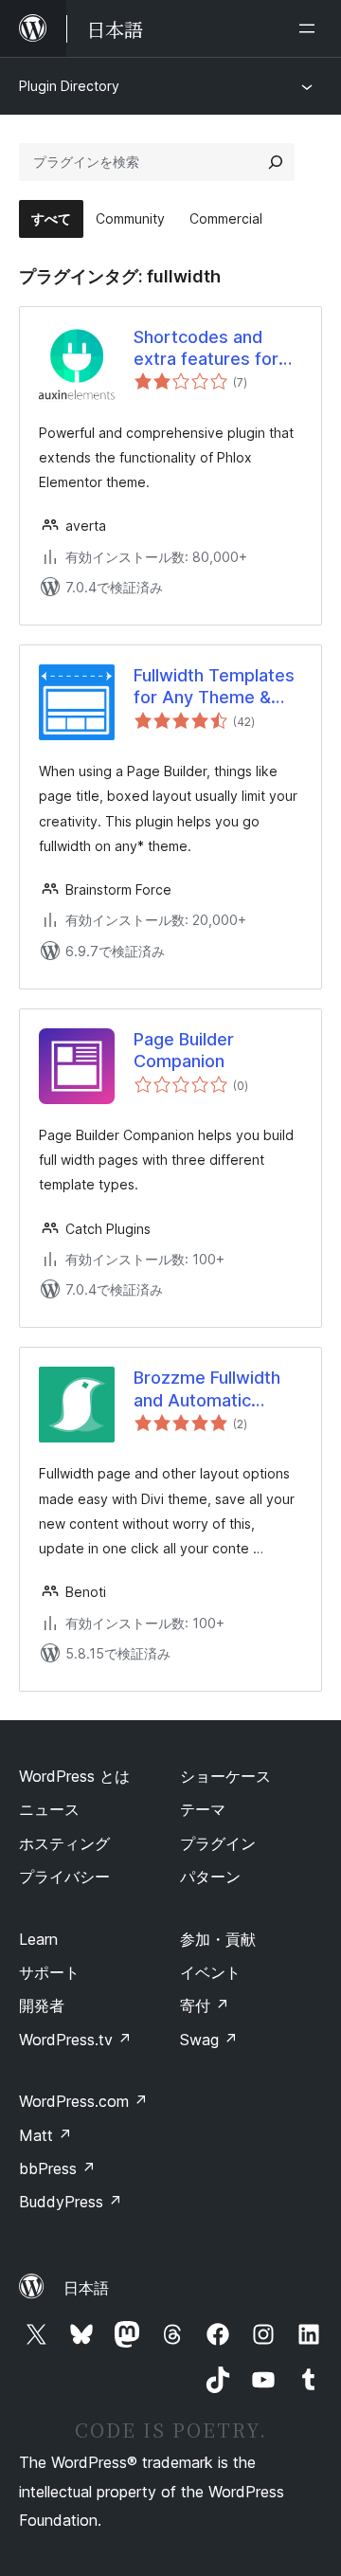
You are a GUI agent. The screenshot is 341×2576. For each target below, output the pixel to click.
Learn (38, 1939)
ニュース (49, 1809)
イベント (210, 1972)
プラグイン (218, 1843)
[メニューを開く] (311, 28)
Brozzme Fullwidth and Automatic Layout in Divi (207, 1389)
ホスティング (64, 1843)
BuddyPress (71, 2202)
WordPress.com (83, 2101)
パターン (210, 1877)
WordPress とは (74, 1776)
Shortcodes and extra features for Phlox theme (206, 349)
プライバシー (64, 1877)
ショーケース (225, 1776)
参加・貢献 (218, 1939)
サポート (49, 1972)
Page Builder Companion (184, 1050)
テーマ (203, 1809)
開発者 (42, 2005)
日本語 (86, 2288)
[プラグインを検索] (276, 162)
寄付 (205, 2005)
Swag (209, 2040)
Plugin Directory (69, 86)
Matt (45, 2135)
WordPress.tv (75, 2040)
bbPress (57, 2168)
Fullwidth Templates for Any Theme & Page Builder (214, 687)
